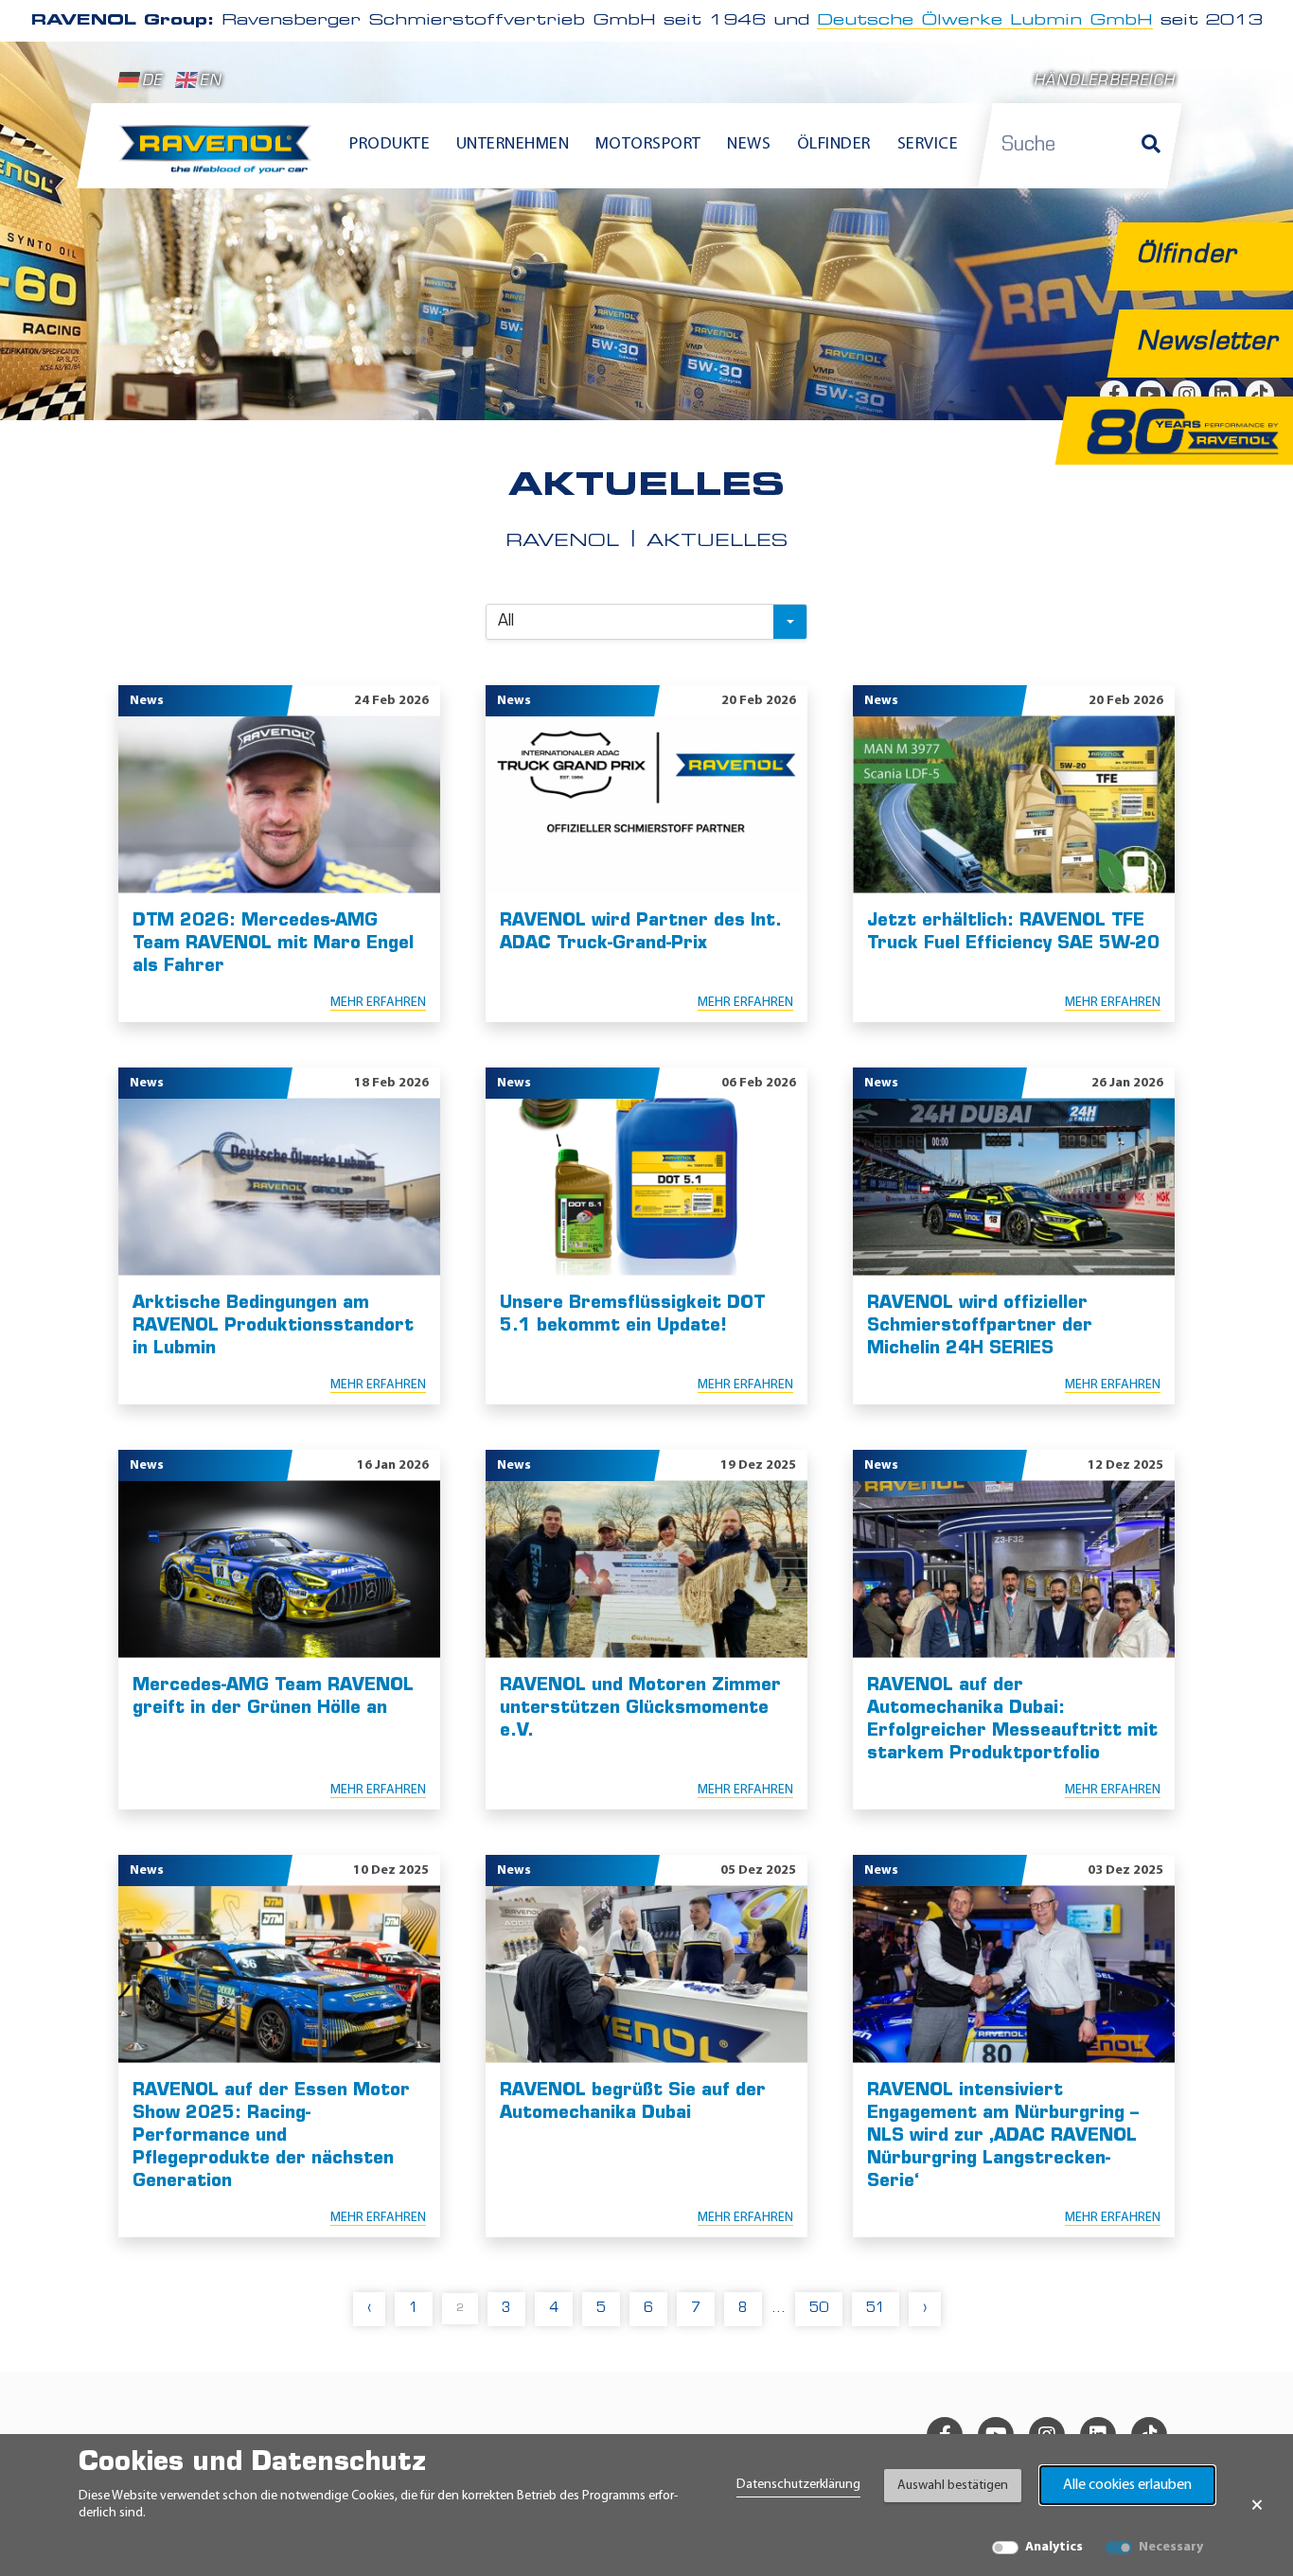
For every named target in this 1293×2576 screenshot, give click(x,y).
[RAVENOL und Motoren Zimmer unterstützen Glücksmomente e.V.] (646, 1570)
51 (876, 2309)
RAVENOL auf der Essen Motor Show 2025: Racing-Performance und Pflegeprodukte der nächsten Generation (271, 2137)
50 (819, 2309)
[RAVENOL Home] (220, 157)
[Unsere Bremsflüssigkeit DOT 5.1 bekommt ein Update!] (646, 1187)
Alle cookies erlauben (1127, 2485)
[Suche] (1151, 146)
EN (210, 82)
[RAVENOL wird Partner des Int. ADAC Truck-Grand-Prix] (646, 805)
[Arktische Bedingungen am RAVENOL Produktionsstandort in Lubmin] (279, 1187)
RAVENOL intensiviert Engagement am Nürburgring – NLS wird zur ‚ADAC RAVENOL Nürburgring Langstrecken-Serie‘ (1003, 2137)
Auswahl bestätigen (953, 2486)
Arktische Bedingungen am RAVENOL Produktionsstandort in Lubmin (273, 1327)
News (749, 145)
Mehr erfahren (378, 1003)
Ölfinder (834, 145)
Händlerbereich (1104, 82)
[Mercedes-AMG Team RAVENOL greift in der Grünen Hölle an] (279, 1570)
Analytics (1054, 2547)
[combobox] (646, 622)
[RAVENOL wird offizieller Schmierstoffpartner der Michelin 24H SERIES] (1014, 1187)
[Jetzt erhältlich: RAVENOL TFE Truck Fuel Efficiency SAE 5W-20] (1014, 805)
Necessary (1171, 2547)
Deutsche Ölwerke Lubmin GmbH (985, 21)
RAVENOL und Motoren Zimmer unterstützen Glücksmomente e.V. (640, 1709)
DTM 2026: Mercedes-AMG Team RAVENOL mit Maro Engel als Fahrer (273, 944)
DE (152, 82)
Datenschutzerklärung (798, 2485)
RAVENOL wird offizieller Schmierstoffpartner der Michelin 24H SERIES (980, 1327)
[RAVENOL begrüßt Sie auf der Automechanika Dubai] (646, 1975)
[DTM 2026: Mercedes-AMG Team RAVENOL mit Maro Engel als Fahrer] (279, 805)
